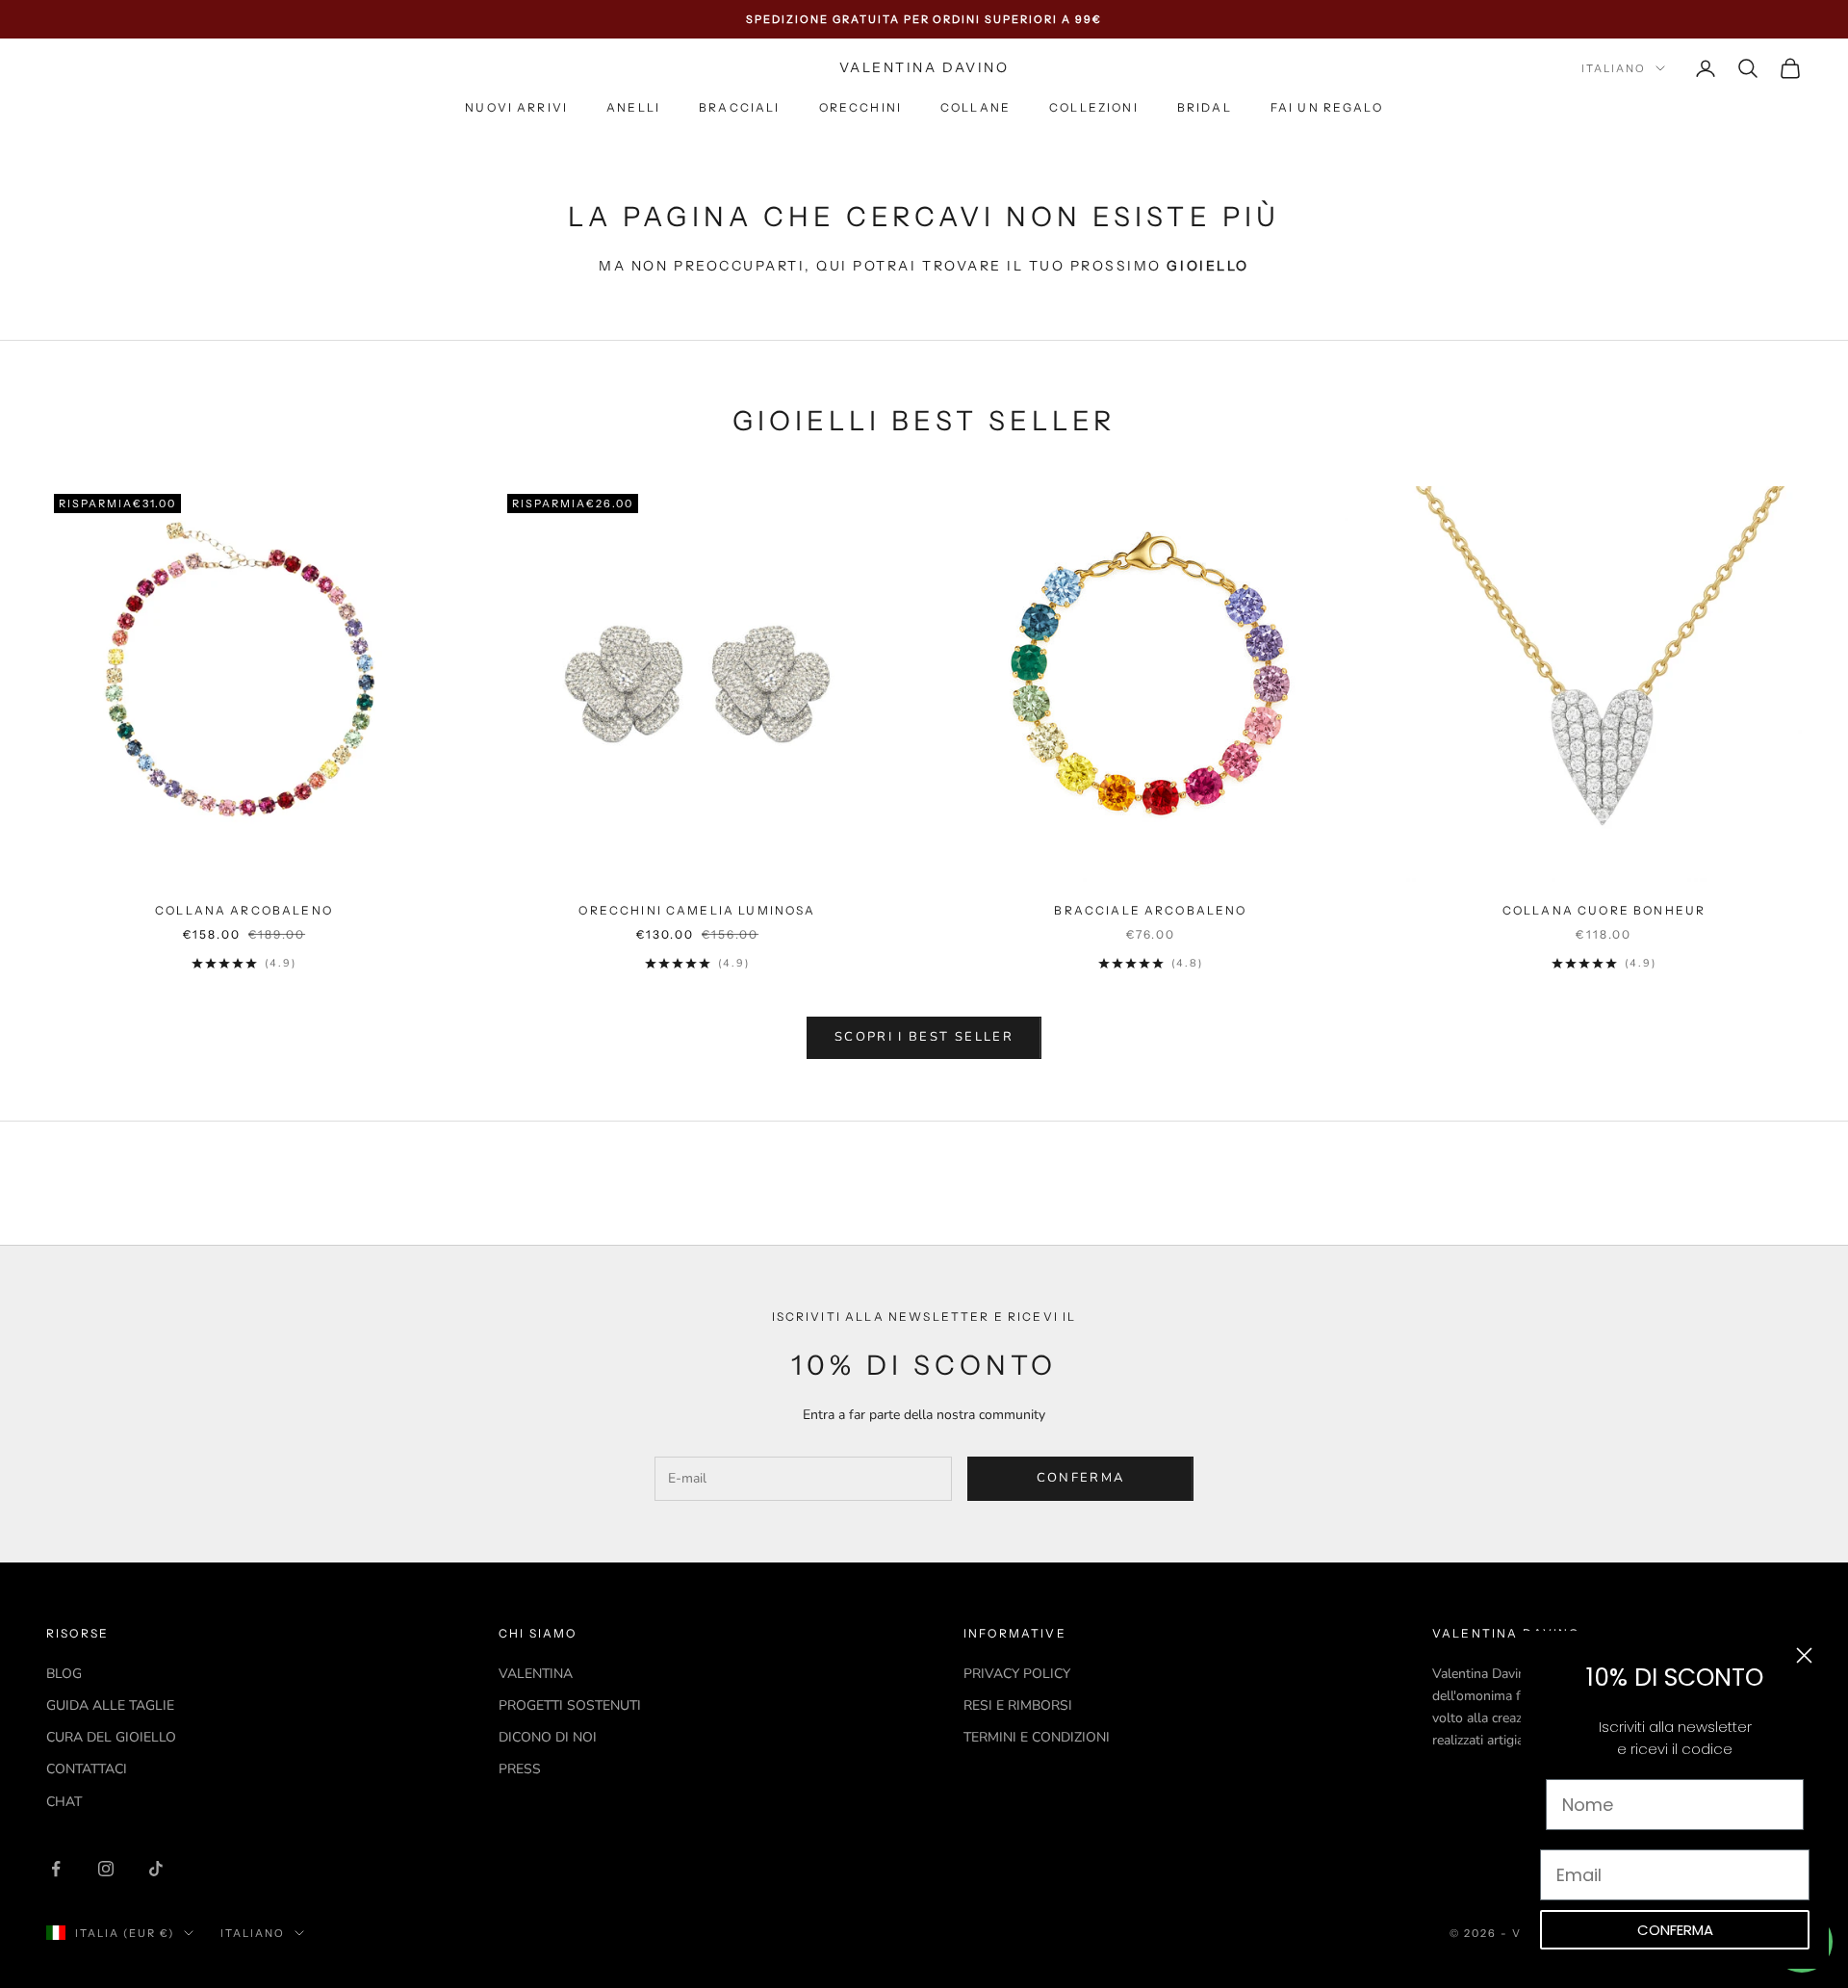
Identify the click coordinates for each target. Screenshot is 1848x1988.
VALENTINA (536, 1674)
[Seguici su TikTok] (156, 1869)
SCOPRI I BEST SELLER (924, 1037)
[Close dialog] (1804, 1655)
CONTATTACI (87, 1769)
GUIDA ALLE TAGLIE (110, 1705)
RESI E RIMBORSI (1018, 1705)
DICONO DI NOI (548, 1737)
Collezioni (1094, 108)
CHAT (64, 1802)
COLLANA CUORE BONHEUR (1604, 910)
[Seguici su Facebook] (56, 1869)
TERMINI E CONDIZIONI (1037, 1737)
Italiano (1614, 68)
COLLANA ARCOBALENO (244, 910)
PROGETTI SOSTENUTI (570, 1705)
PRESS (520, 1769)
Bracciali (739, 108)
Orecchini (860, 108)
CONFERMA (1675, 1930)
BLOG (64, 1674)
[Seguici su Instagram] (106, 1869)
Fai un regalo (1327, 108)
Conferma (1081, 1478)
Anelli (633, 108)
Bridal (1205, 108)
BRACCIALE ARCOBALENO (1150, 910)
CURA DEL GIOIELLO (111, 1737)
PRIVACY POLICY (1017, 1674)
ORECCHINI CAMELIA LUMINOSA (697, 910)
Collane (975, 108)
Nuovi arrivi (516, 108)
